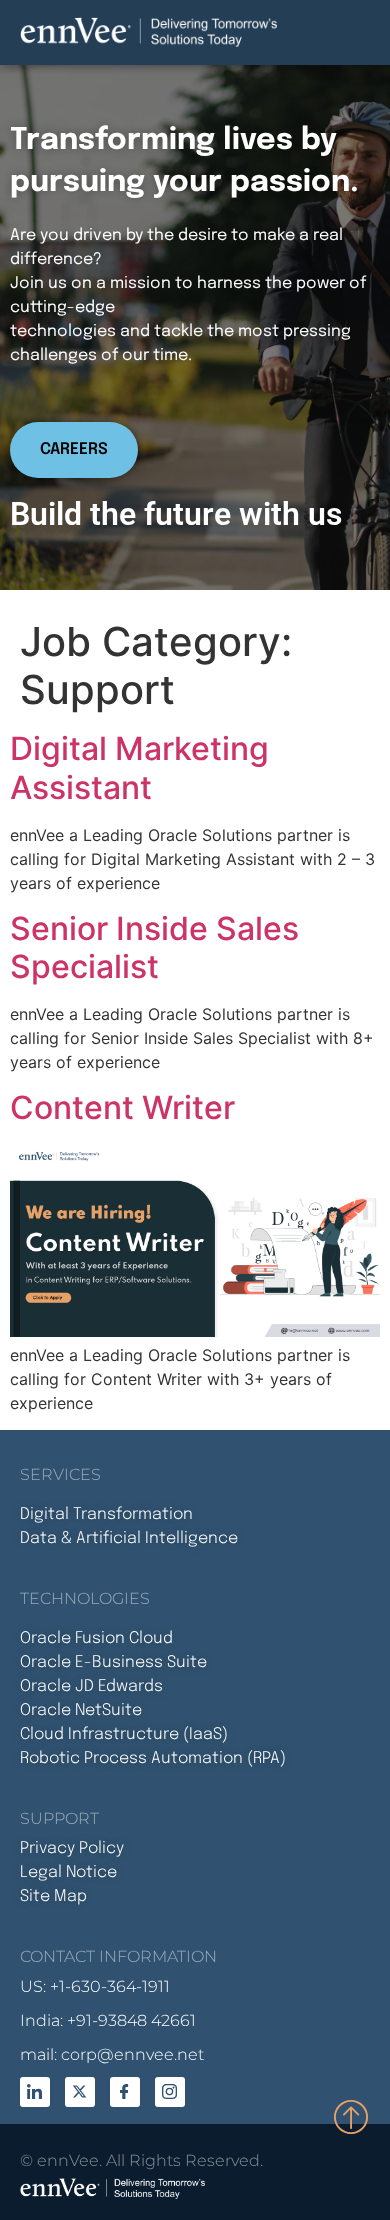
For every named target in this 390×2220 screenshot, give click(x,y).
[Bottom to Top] (352, 2116)
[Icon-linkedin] (35, 2092)
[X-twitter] (80, 2092)
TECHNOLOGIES (85, 1598)
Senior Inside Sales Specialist (154, 947)
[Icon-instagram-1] (170, 2092)
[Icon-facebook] (125, 2092)
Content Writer (122, 1107)
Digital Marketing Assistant (139, 767)
